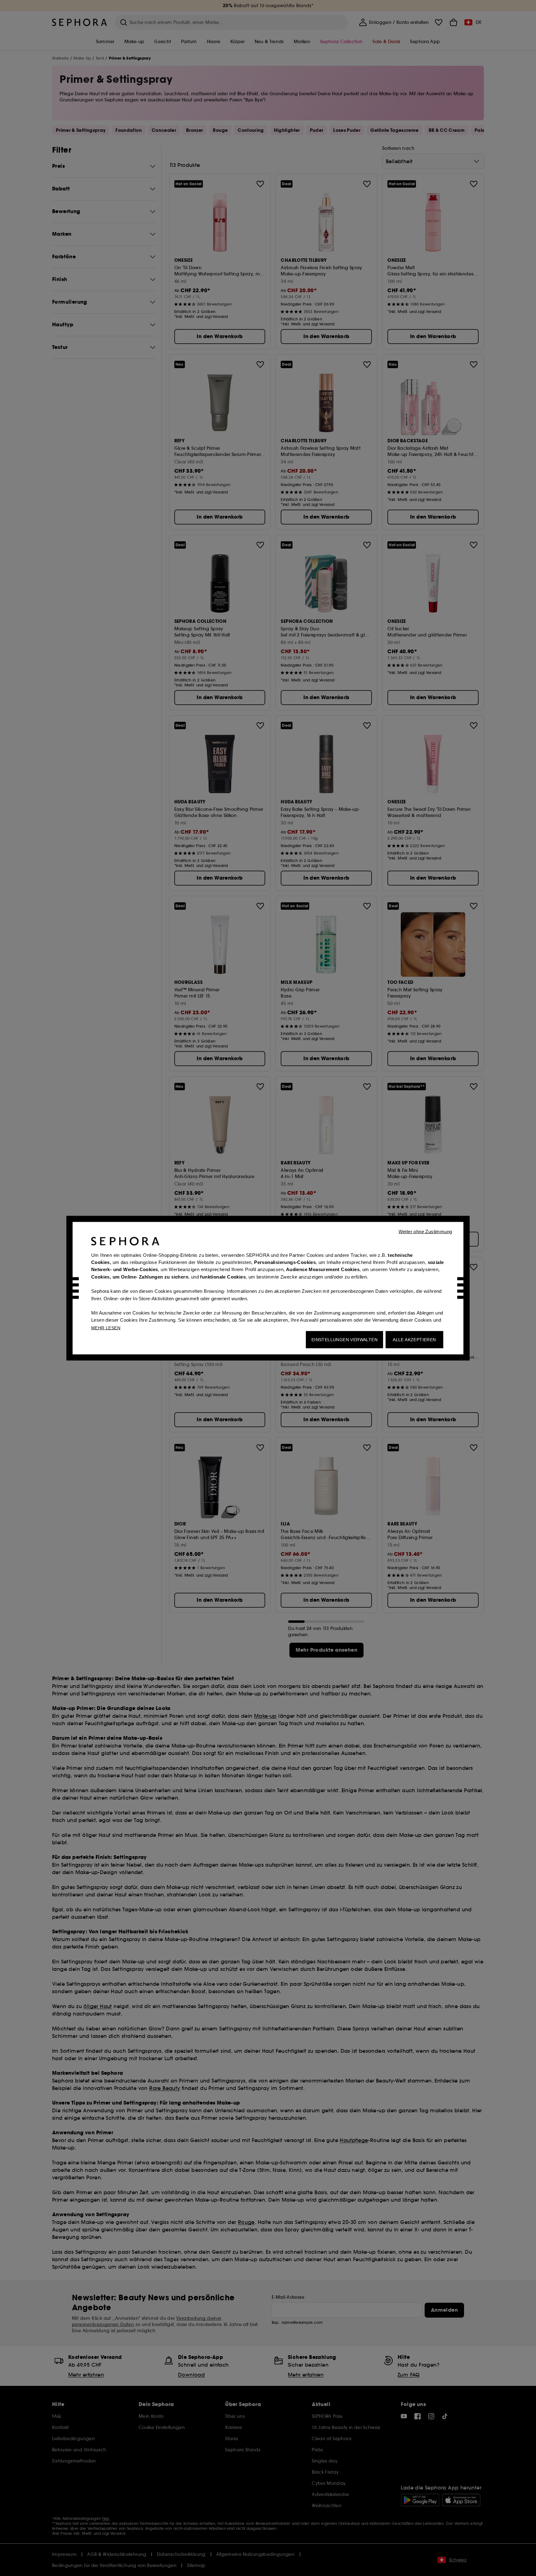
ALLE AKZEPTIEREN (414, 1339)
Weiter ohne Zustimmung (425, 1231)
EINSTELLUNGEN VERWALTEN (344, 1339)
